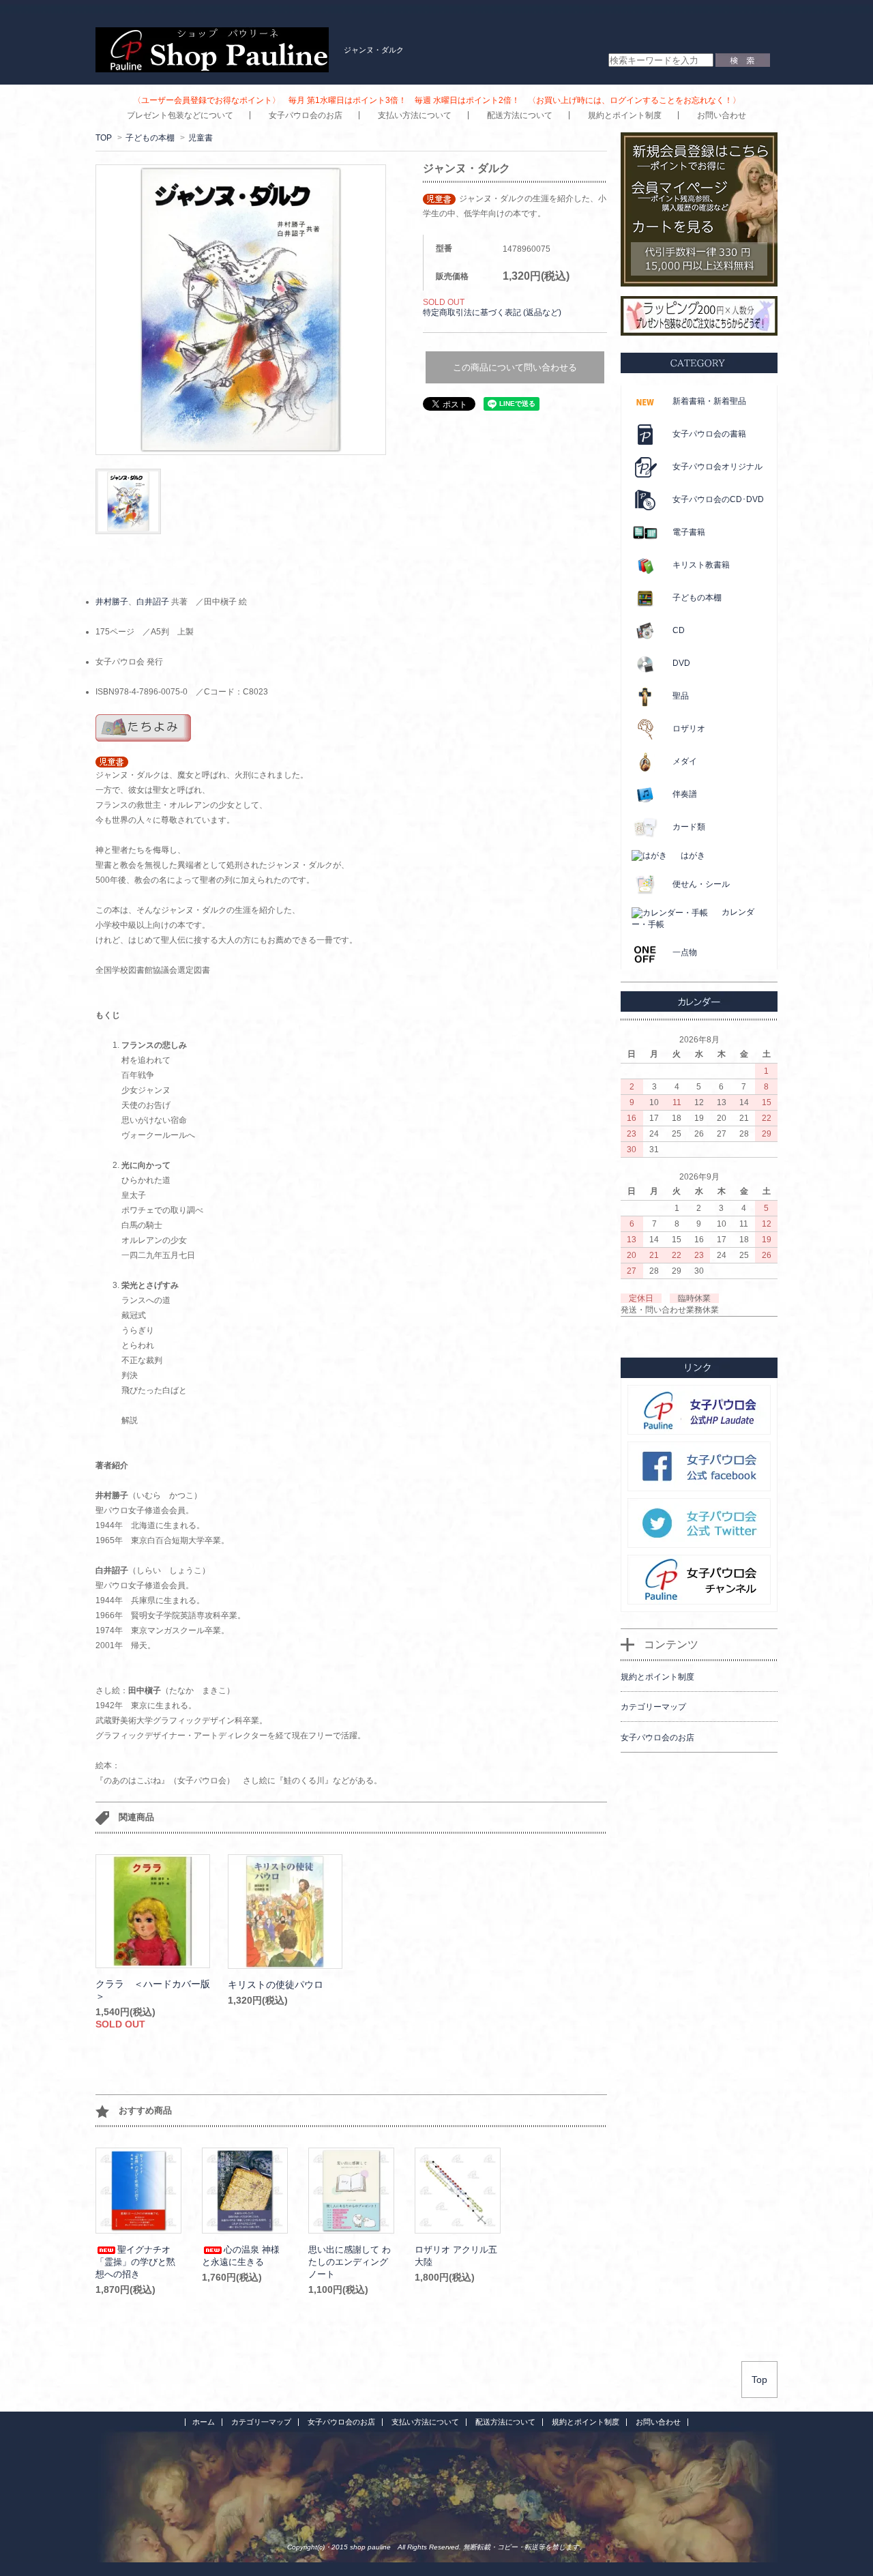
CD (679, 630)
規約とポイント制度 (625, 115)
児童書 (201, 138)
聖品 (681, 696)
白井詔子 (153, 602)
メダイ (685, 761)
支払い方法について (415, 115)
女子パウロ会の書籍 (709, 434)
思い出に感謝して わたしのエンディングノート (350, 2262)
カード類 (689, 827)
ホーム (204, 2422)
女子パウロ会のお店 (306, 115)
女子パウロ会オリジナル (717, 467)
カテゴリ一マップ (261, 2422)
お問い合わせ (722, 115)
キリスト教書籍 (701, 565)
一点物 (685, 952)
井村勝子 (112, 602)
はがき (693, 855)
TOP (104, 138)
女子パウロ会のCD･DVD (718, 499)
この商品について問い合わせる (515, 367)
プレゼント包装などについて (180, 115)
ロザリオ (689, 729)
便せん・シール (701, 884)
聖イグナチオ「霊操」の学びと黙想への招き (135, 2262)
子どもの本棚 (150, 138)
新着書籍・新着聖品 (709, 401)
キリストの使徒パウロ (276, 1985)
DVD (681, 663)
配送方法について (520, 115)
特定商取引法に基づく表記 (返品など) (492, 312)
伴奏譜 (685, 794)
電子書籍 (689, 532)
